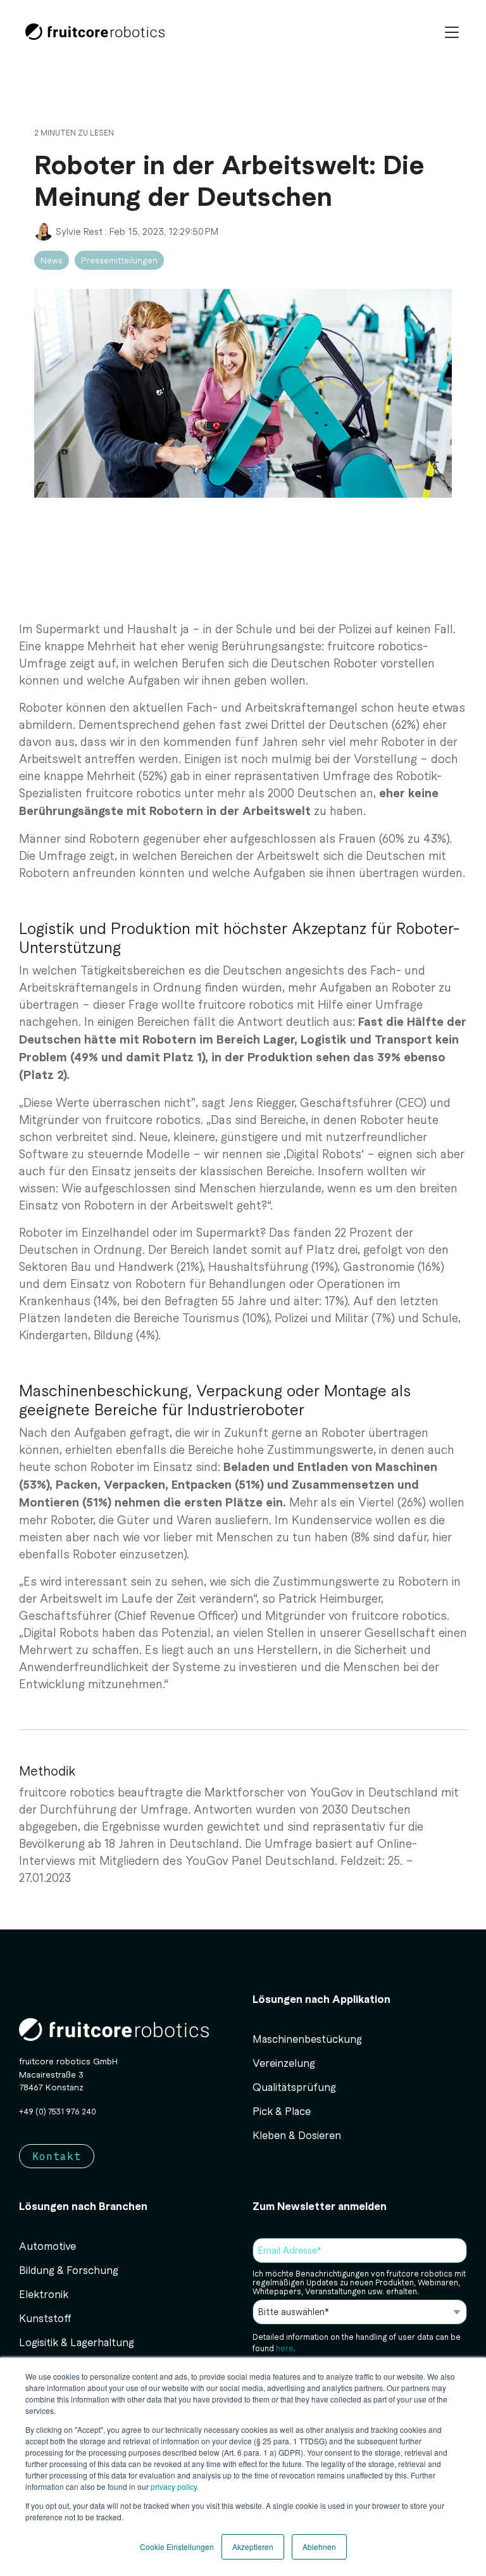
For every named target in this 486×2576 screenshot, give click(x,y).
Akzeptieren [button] (253, 2547)
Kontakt (57, 2156)
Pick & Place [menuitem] (282, 2111)
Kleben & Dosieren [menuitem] (297, 2135)
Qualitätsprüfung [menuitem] (294, 2087)
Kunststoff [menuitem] (45, 2318)
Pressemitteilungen (119, 260)
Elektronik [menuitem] (44, 2294)
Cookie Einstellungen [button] (177, 2547)
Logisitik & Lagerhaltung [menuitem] (77, 2342)
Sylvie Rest (79, 231)
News (52, 260)
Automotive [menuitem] (47, 2245)
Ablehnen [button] (319, 2547)
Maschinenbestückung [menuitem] (307, 2038)
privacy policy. (174, 2486)
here (284, 2348)
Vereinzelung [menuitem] (284, 2062)
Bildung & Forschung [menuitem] (69, 2270)
